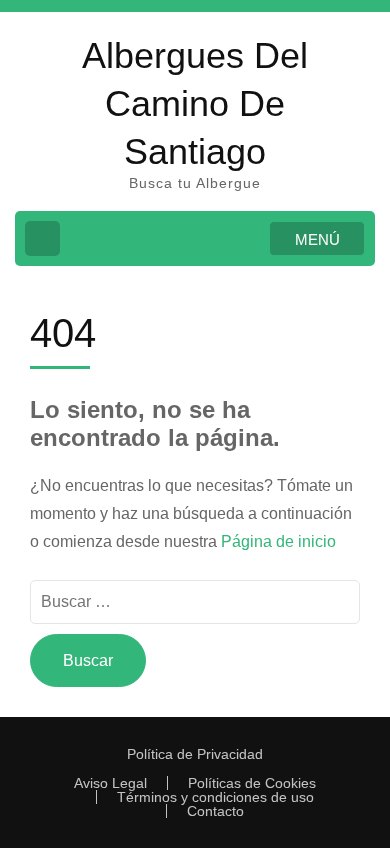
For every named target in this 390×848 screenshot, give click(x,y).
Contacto (215, 811)
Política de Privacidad (195, 754)
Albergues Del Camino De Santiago (195, 103)
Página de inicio (278, 541)
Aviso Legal (110, 783)
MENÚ (317, 239)
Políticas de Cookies (252, 783)
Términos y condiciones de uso (215, 797)
